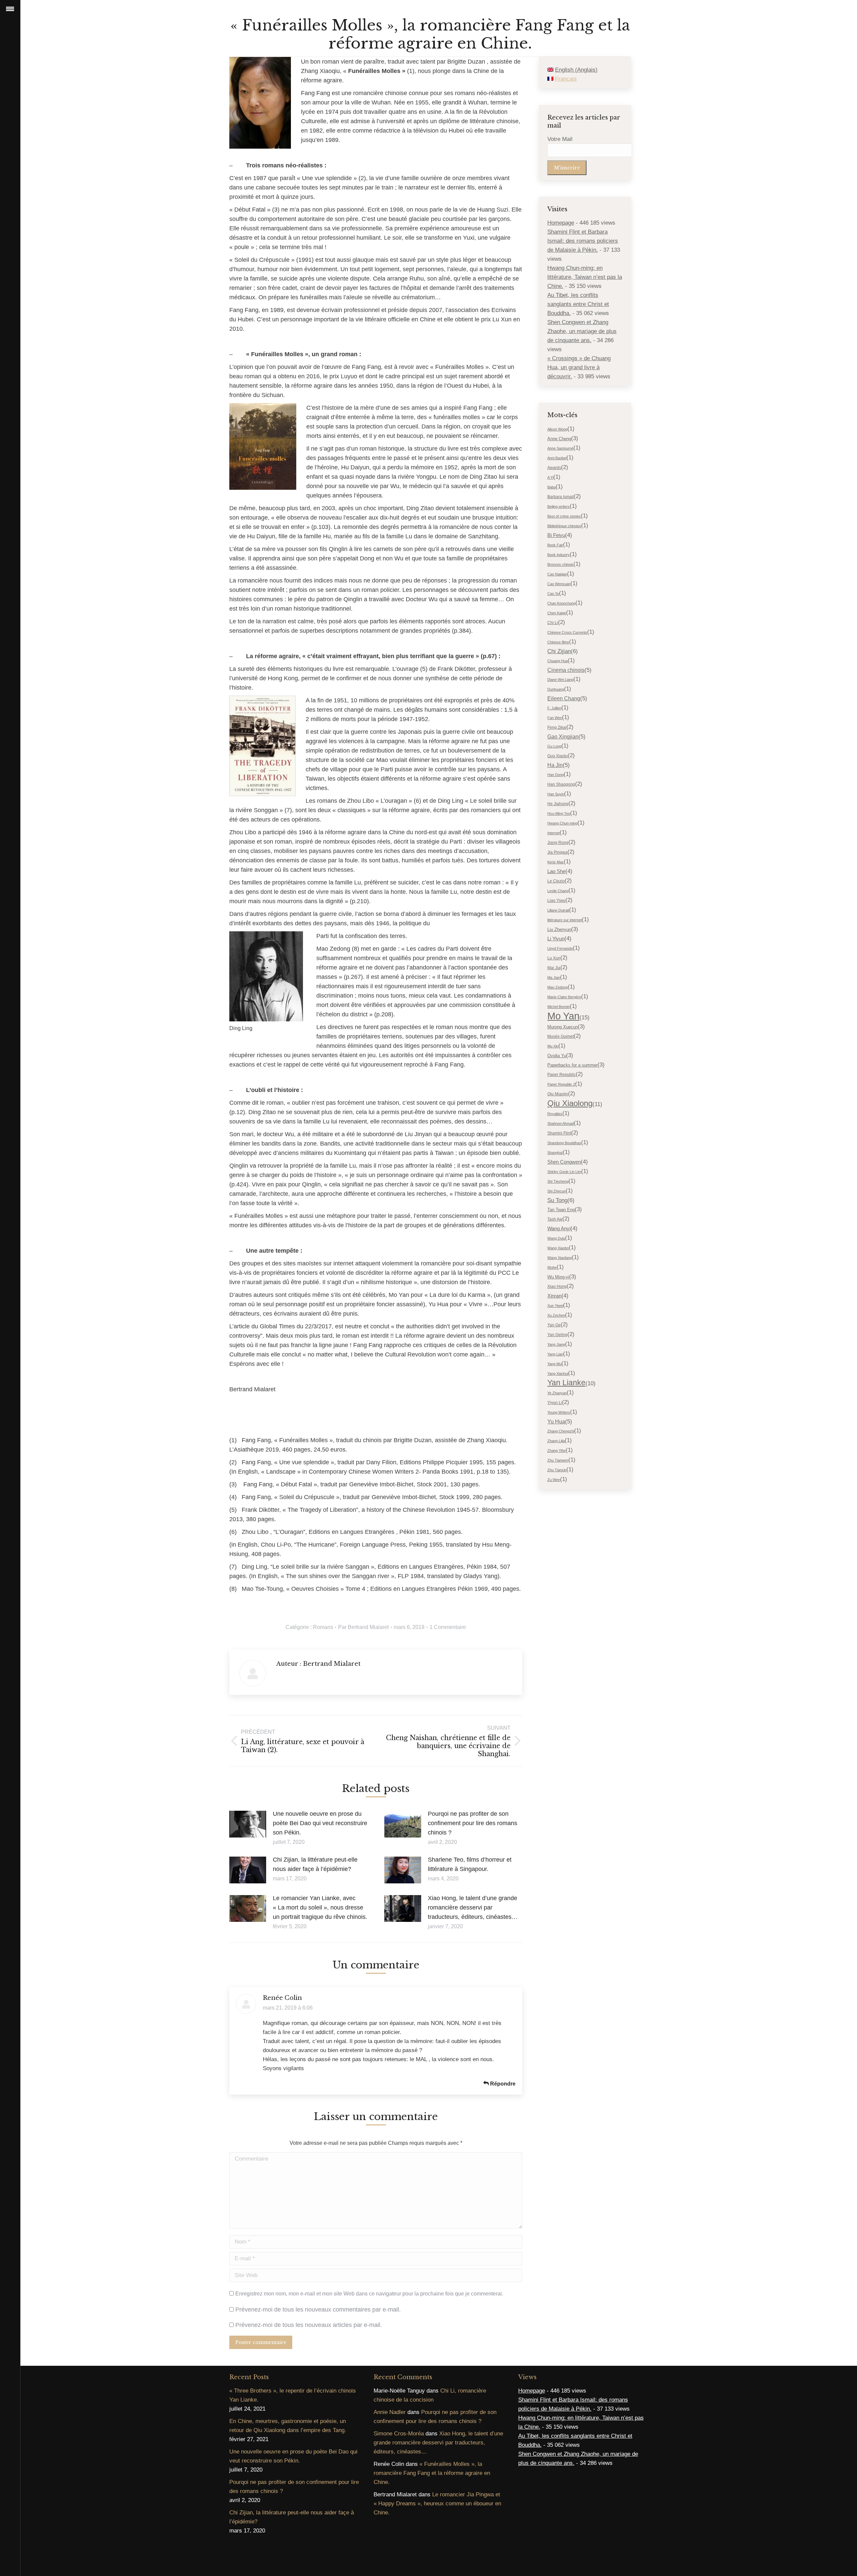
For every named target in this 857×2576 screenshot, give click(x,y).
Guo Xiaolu (558, 756)
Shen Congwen (564, 1162)
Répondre (502, 2084)
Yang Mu (554, 1364)
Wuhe (552, 1267)
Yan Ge (554, 1325)
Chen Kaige (557, 613)
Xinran (554, 1296)
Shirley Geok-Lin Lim (564, 1172)
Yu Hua (556, 1422)
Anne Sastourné (560, 448)
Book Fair (555, 545)
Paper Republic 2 (561, 1084)
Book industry (559, 555)
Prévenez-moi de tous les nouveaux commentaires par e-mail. (318, 2310)
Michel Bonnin (559, 1007)
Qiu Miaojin (558, 1094)
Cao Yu (553, 594)
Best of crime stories (564, 516)
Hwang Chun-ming (562, 823)
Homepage (561, 223)
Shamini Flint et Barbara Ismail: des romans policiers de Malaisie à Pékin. (583, 241)
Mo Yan (563, 1016)
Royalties (555, 1114)
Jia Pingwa (557, 852)
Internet (554, 833)
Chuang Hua (558, 661)
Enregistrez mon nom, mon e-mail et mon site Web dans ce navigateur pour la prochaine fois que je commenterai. (369, 2294)
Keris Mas (556, 862)
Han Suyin (556, 794)
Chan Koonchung (561, 603)
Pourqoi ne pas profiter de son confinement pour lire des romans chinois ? (473, 1823)
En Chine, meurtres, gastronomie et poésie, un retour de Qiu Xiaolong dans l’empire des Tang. (288, 2426)
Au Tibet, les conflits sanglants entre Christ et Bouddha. (578, 304)
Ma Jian (554, 978)
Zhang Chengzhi (561, 1431)
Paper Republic (562, 1075)
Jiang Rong (558, 843)
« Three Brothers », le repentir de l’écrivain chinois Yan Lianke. (293, 2395)
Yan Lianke (566, 1383)
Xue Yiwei (555, 1306)
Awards (554, 468)
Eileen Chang (564, 698)
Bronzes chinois (560, 564)
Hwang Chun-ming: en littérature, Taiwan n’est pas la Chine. (585, 277)
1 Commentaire (448, 1627)
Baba (552, 487)
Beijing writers (559, 506)
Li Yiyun (556, 939)
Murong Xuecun (563, 1027)
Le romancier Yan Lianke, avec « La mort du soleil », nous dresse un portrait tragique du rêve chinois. (320, 1907)
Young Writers (559, 1412)
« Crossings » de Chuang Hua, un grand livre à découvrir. (579, 367)
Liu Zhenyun (559, 929)
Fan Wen (555, 718)
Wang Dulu (556, 1238)
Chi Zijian (559, 651)
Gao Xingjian (563, 737)
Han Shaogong (561, 784)
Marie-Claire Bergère (564, 997)
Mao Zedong (558, 987)
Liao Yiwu (556, 901)
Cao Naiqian (557, 574)
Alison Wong (557, 429)
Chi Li (553, 623)
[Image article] (248, 1824)
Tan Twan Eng (561, 1210)
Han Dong (556, 775)
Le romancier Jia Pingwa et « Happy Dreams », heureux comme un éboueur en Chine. (437, 2504)
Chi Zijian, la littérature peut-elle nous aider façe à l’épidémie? (315, 1864)
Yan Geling (557, 1335)
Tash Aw (555, 1219)
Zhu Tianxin (557, 1470)
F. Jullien (554, 708)
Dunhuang (556, 689)
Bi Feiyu (556, 535)
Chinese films (558, 642)
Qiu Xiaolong (570, 1103)
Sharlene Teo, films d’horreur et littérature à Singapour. (470, 1864)
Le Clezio (556, 881)
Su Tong (557, 1200)
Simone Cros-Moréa (399, 2434)
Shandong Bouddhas (564, 1143)
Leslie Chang (558, 891)
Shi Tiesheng (558, 1181)
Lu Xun (554, 958)
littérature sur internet (565, 920)
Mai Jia (554, 968)
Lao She (556, 871)
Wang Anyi (559, 1229)
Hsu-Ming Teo (559, 813)
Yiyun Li (555, 1403)
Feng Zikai (557, 727)
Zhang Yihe (557, 1451)
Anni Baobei (557, 458)
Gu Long (554, 746)
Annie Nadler (390, 2412)
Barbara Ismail (561, 497)
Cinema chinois (566, 670)
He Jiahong (558, 804)
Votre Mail (560, 139)
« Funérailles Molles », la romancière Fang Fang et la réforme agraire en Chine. (432, 2473)
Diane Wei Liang (560, 680)
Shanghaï (555, 1153)
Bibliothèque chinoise (564, 526)
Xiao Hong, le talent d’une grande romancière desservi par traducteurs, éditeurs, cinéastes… (473, 1907)
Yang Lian (555, 1354)
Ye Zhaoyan (557, 1393)
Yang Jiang (556, 1344)
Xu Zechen (556, 1315)
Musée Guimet (561, 1036)
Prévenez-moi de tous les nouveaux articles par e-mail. (309, 2325)
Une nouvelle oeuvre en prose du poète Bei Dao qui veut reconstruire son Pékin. (320, 1823)
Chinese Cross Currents (567, 632)
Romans (323, 1627)
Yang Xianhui (558, 1374)
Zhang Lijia (556, 1441)
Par (363, 1627)
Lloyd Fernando (560, 948)
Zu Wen (554, 1480)
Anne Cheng (559, 439)
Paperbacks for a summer (572, 1065)
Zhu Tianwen (558, 1460)
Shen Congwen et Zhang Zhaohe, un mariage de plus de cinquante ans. (582, 331)
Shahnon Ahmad (561, 1123)
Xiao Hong (557, 1286)
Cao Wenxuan (559, 584)
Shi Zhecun (557, 1191)
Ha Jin (555, 765)
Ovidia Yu (557, 1056)
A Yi (550, 477)
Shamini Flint (559, 1133)
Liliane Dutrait (558, 910)
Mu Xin (553, 1046)
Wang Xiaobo (558, 1248)
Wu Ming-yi (558, 1277)
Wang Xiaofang (560, 1258)
